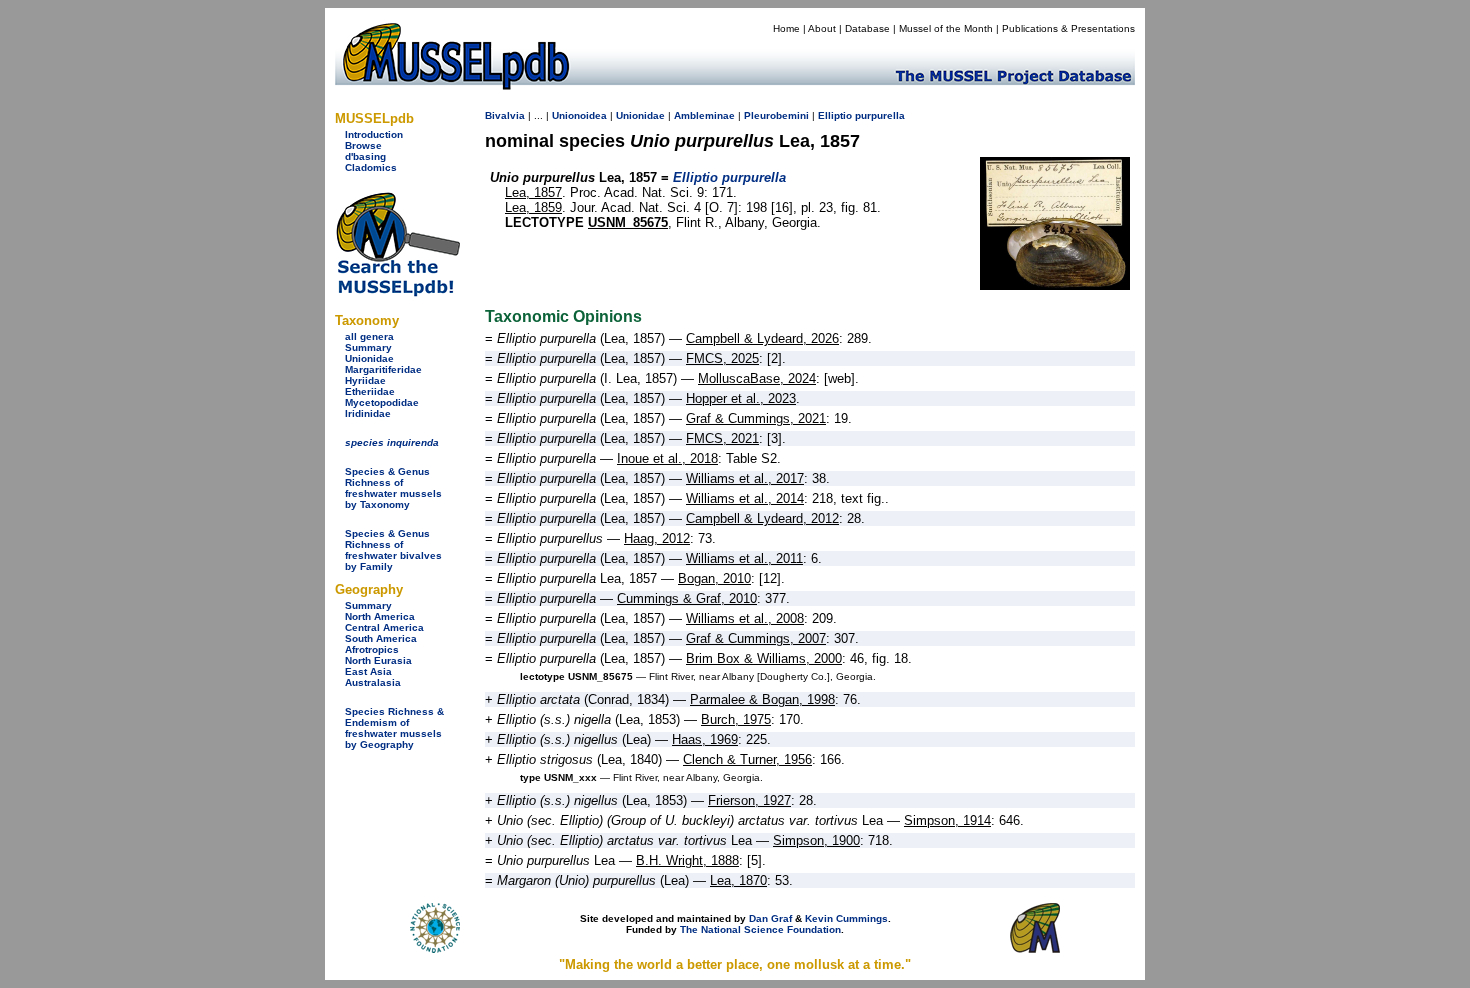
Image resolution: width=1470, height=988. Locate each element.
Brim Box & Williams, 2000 (764, 658)
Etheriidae (370, 391)
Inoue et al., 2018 (667, 458)
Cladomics (371, 167)
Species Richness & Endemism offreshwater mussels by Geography (394, 728)
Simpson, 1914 (947, 820)
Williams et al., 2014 (745, 498)
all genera (369, 336)
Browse (363, 145)
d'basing (365, 156)
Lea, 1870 (738, 880)
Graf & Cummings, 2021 (756, 418)
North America (380, 616)
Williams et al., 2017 (745, 478)
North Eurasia (378, 660)
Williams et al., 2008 (745, 618)
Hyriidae (365, 380)
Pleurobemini (776, 115)
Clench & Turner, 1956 (747, 759)
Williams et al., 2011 (744, 558)
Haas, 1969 (705, 739)
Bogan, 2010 (714, 578)
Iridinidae (368, 413)
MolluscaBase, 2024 (757, 378)
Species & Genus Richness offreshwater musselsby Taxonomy (393, 488)
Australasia (373, 682)
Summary (368, 347)
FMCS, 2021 (722, 438)
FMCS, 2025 (722, 358)
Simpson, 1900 (816, 840)
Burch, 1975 (736, 719)
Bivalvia (505, 115)
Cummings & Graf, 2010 (687, 598)
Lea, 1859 (533, 207)
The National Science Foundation (760, 929)
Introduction (374, 134)
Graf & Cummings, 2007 (756, 638)
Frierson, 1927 (749, 800)
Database (867, 28)
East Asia (368, 671)
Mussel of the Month (946, 28)
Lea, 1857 (533, 192)
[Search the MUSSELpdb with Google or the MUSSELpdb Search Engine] (397, 292)
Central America (384, 627)
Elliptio (835, 115)
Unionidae (369, 358)
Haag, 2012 (657, 538)
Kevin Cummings (846, 918)
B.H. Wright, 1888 (687, 860)
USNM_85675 (628, 222)
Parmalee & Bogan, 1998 (762, 699)
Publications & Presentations (1068, 28)
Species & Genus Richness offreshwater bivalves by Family (393, 550)
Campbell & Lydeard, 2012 (762, 518)
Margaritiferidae (383, 369)
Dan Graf (770, 918)
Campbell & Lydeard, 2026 (762, 338)
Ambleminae (704, 115)
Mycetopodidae (382, 402)
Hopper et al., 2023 (741, 398)
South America (381, 638)
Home (786, 28)
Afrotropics (372, 649)
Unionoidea (579, 115)
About (822, 28)
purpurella (880, 115)
